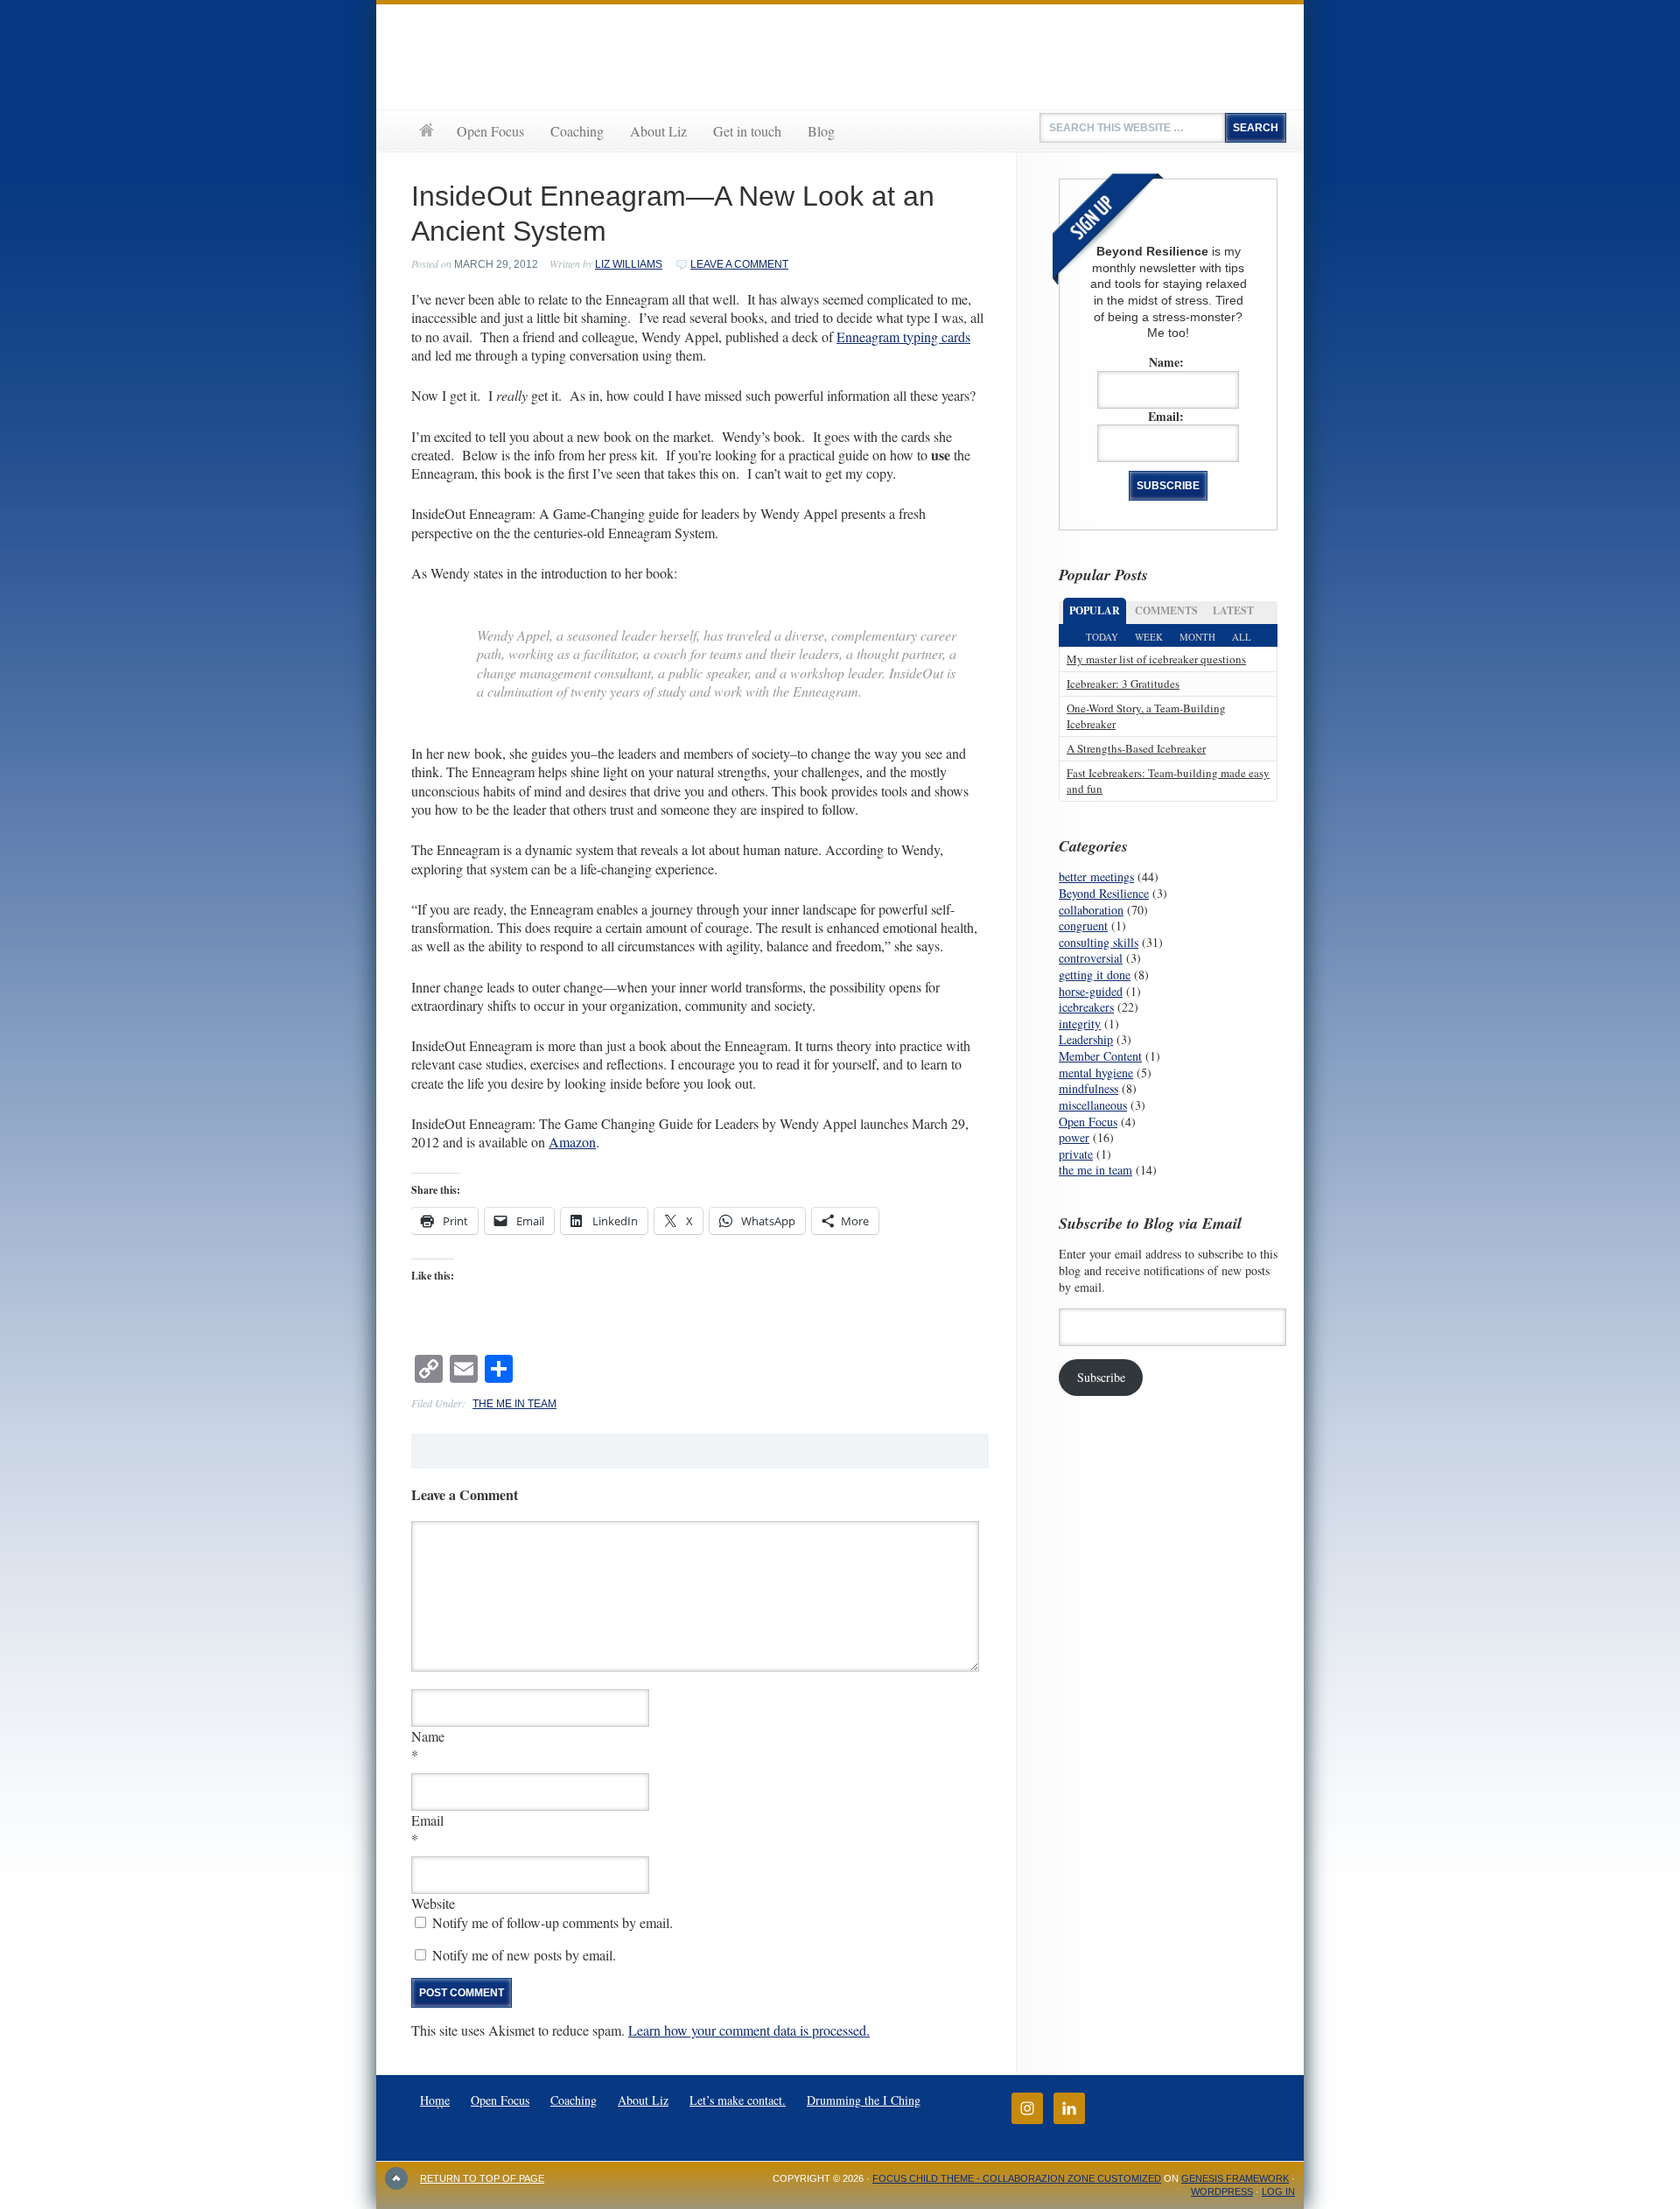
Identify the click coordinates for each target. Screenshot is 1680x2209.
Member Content (1100, 1056)
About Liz (658, 131)
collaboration (1091, 910)
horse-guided (1091, 991)
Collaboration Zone (840, 57)
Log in (1278, 2191)
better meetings (1096, 877)
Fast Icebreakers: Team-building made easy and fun (1168, 780)
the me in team (514, 1404)
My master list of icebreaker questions (1156, 659)
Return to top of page (482, 2178)
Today (1102, 637)
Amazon (572, 1142)
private (1076, 1154)
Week (1149, 637)
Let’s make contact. (738, 2100)
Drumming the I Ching (864, 2100)
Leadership (1086, 1039)
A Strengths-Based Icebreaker (1136, 748)
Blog (821, 131)
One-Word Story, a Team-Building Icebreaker (1146, 715)
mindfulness (1088, 1088)
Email (427, 1820)
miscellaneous (1093, 1105)
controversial (1091, 958)
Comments (1166, 610)
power (1074, 1137)
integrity (1080, 1024)
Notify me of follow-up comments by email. (553, 1922)
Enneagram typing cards (903, 337)
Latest (1233, 610)
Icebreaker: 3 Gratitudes (1123, 684)
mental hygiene (1096, 1073)
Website (433, 1903)
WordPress (1222, 2191)
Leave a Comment (739, 264)
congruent (1083, 926)
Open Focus (490, 131)
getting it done (1095, 975)
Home (426, 130)
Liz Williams (629, 264)
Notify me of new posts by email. (524, 1955)
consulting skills (1099, 942)
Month (1197, 637)
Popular (1095, 610)
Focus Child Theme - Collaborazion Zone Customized (1017, 2178)
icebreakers (1086, 1007)
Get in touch (747, 131)
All (1242, 637)
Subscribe (1101, 1377)
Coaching (577, 131)
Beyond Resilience (1104, 893)
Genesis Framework (1235, 2178)
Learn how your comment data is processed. (749, 2030)
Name (428, 1736)
